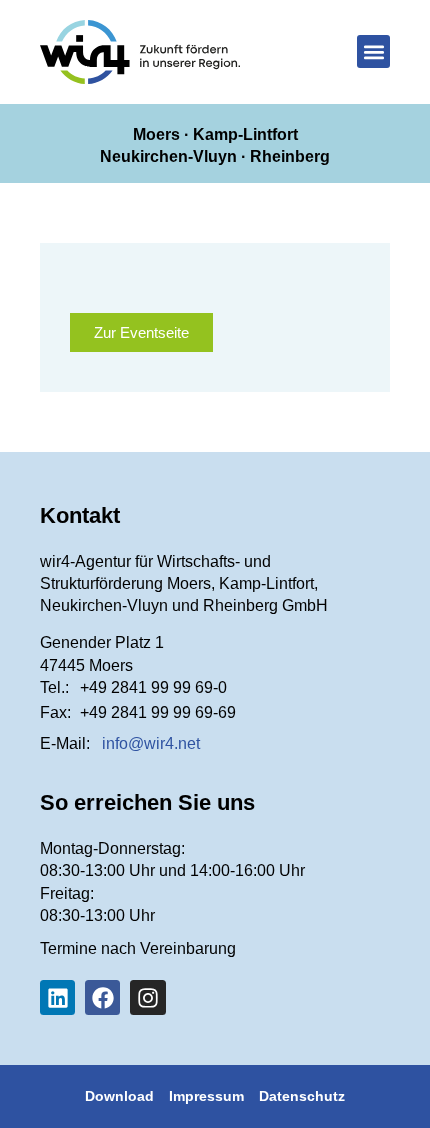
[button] (373, 51)
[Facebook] (102, 997)
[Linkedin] (57, 997)
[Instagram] (147, 997)
